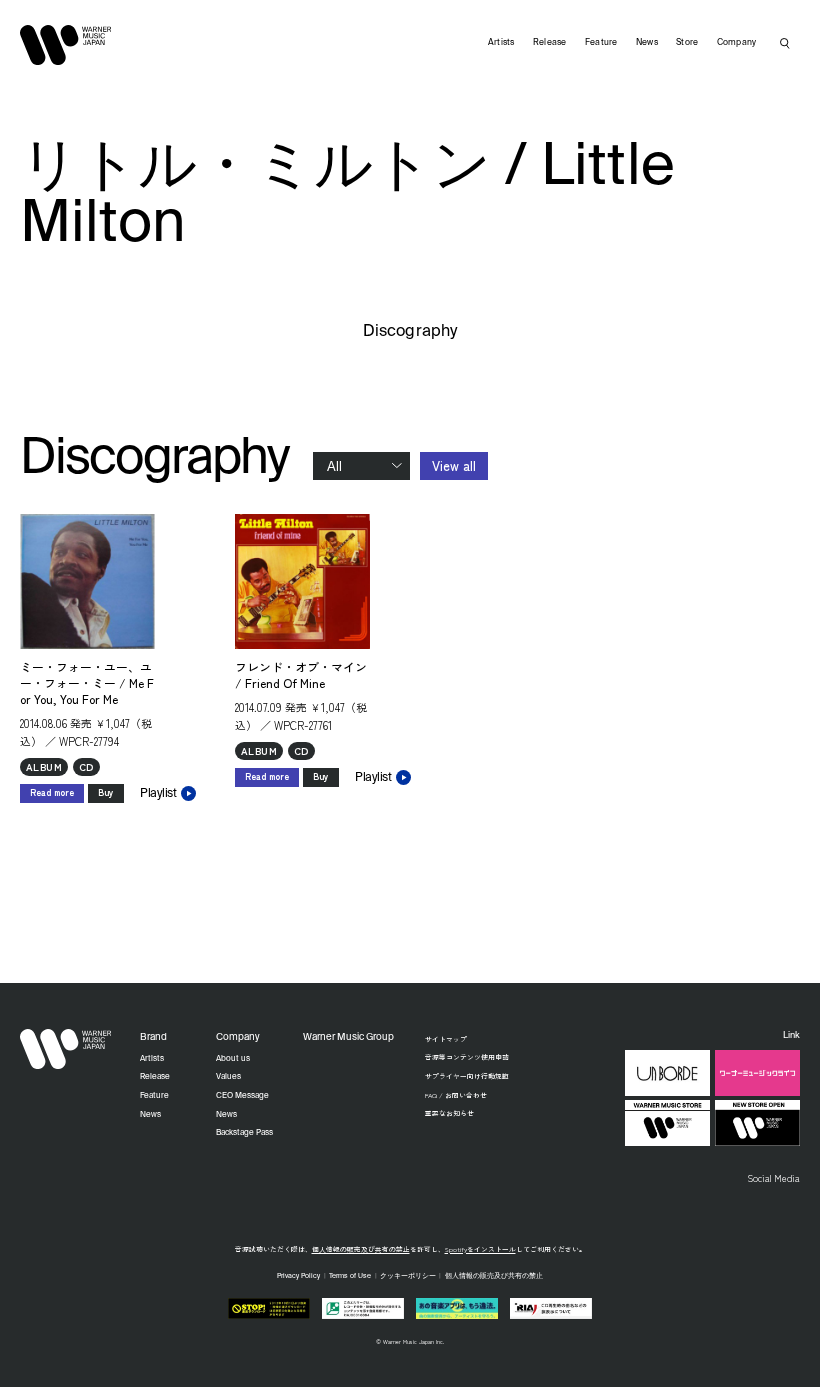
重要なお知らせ (449, 1113)
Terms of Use (350, 1276)
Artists (501, 42)
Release (550, 42)
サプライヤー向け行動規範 (467, 1076)
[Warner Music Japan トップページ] (66, 45)
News (647, 42)
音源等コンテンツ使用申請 (467, 1057)
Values (228, 1077)
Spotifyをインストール (480, 1249)
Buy (106, 792)
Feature (601, 42)
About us (233, 1059)
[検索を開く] (785, 43)
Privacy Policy (298, 1276)
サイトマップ (446, 1039)
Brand (153, 1037)
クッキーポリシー (408, 1276)
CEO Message (242, 1096)
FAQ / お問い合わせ (456, 1095)
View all (454, 465)
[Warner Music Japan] (66, 1049)
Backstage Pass (244, 1133)
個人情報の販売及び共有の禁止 (361, 1249)
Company (737, 42)
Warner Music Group (348, 1037)
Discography (410, 332)
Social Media (773, 1178)
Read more (52, 792)
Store (687, 42)
